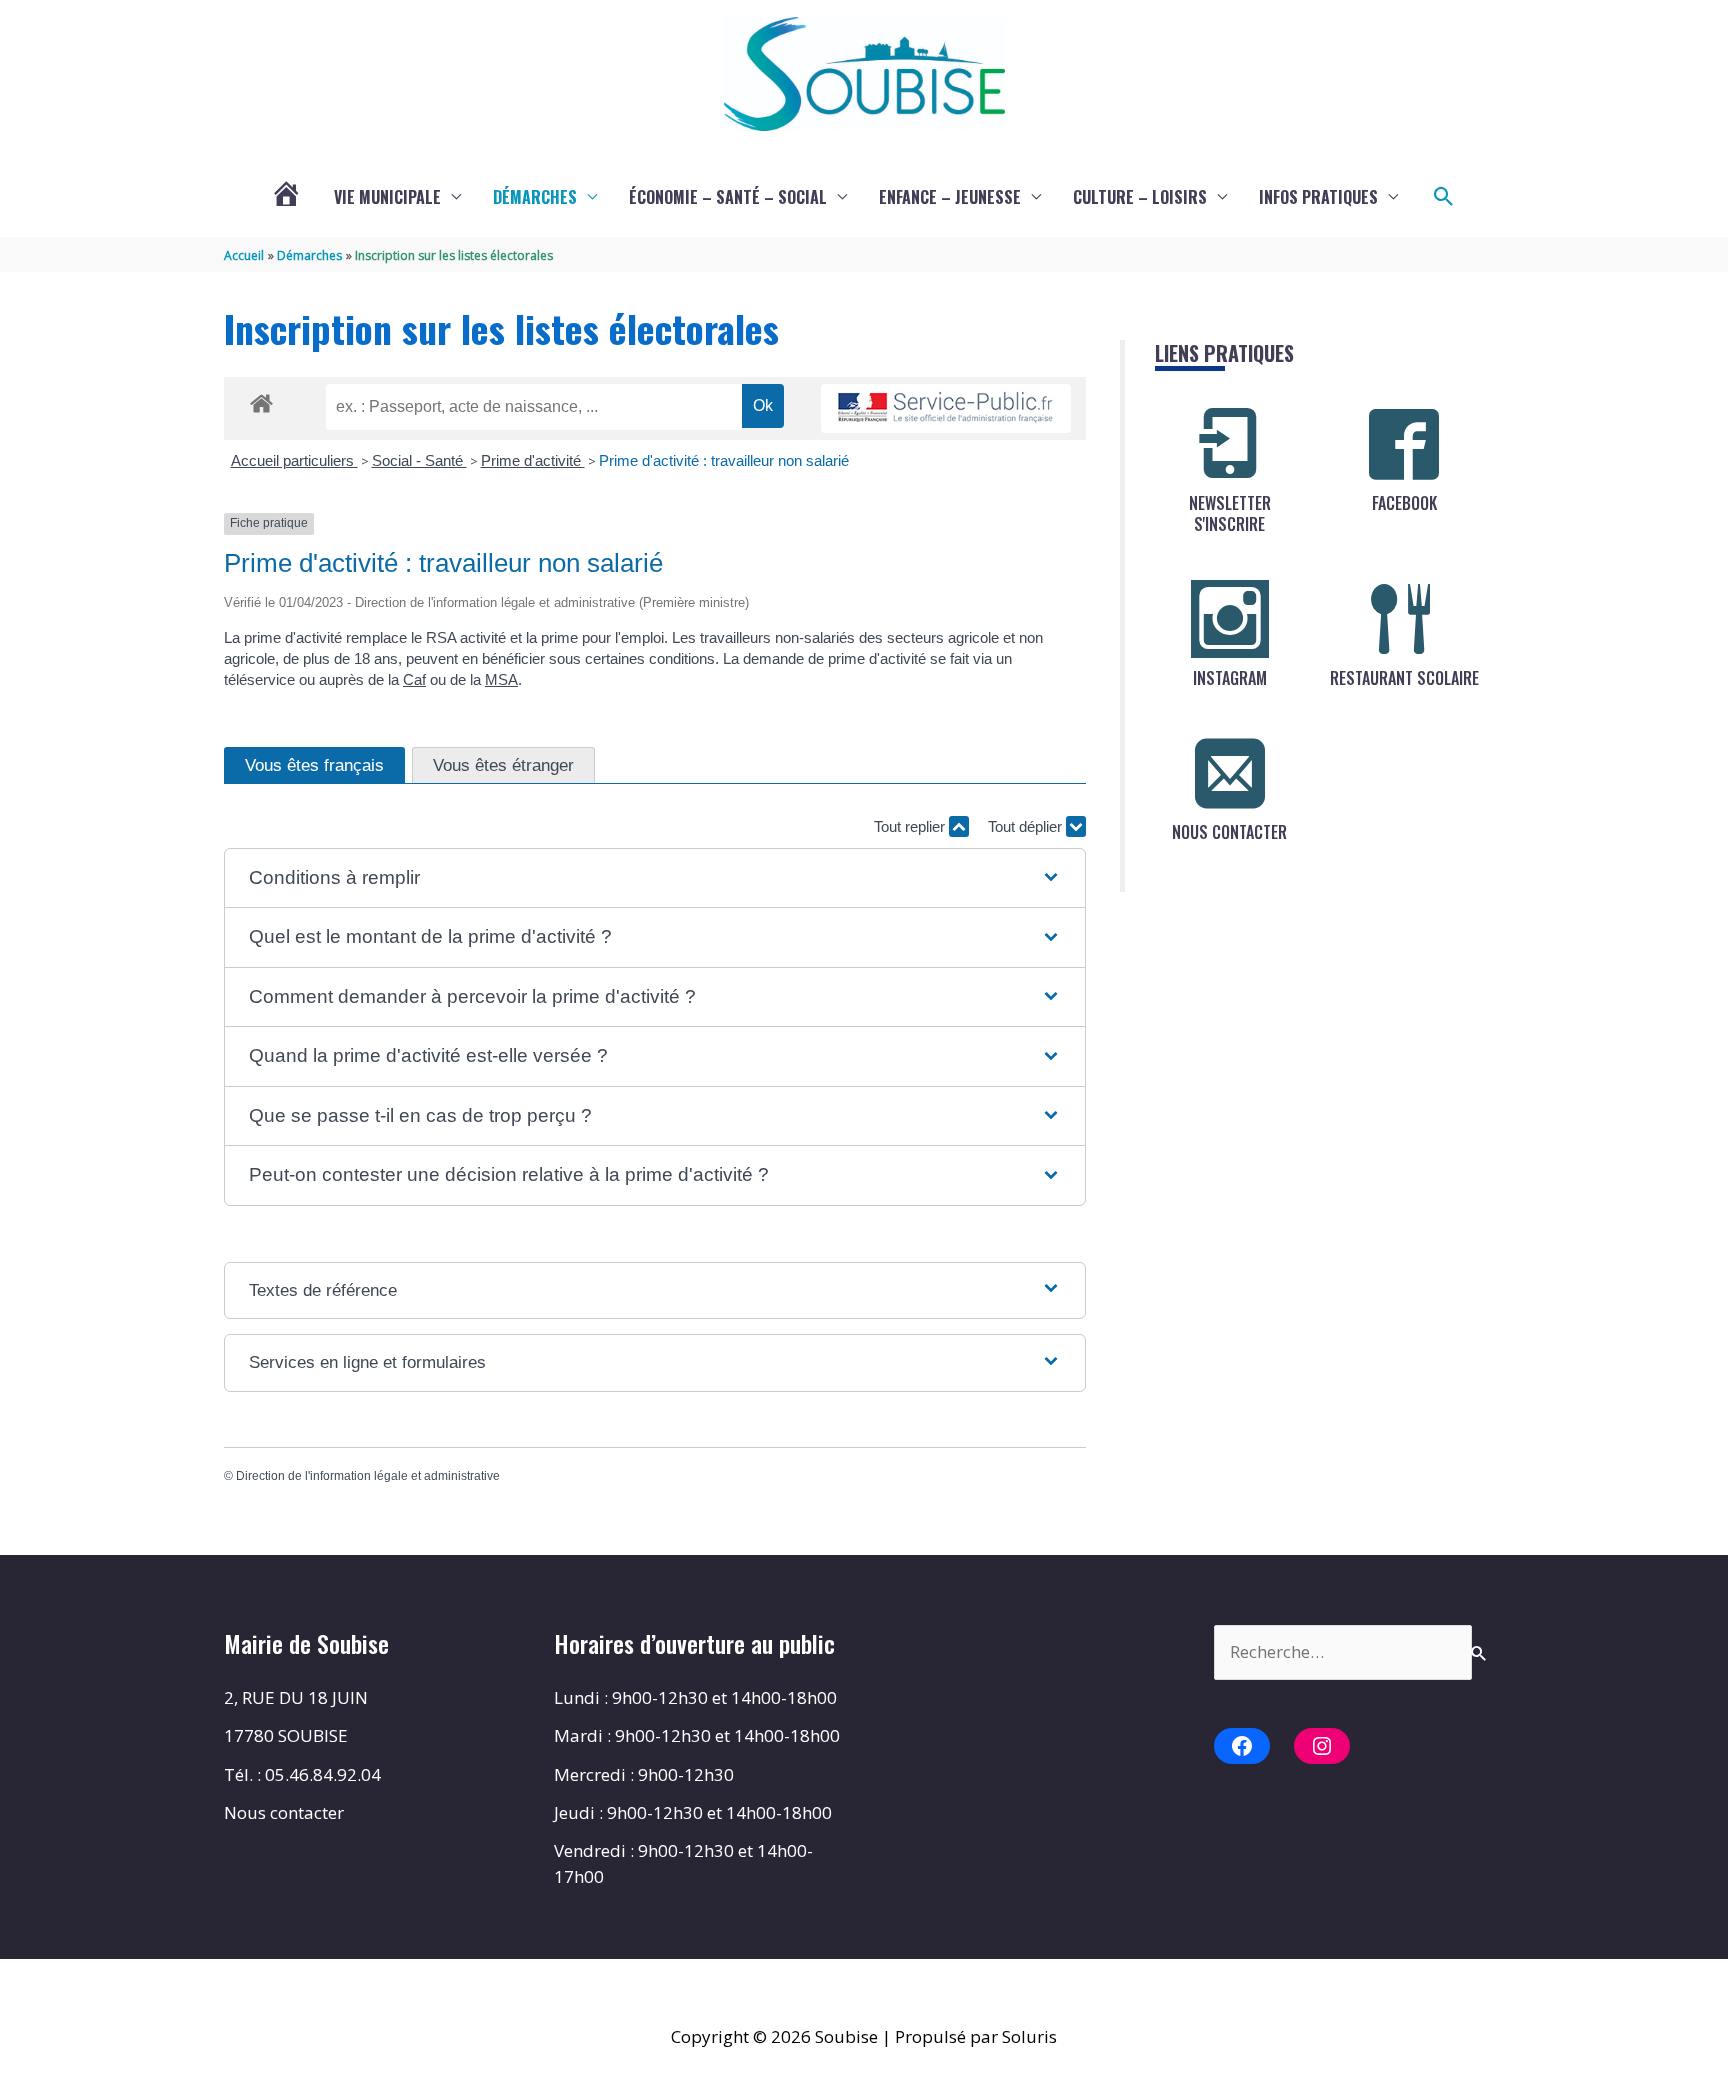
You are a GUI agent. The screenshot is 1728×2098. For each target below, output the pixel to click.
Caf (414, 679)
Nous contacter (284, 1812)
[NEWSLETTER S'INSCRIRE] (1230, 444)
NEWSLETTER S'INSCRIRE (1230, 513)
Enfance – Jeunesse (950, 197)
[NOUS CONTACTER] (1230, 773)
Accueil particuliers (294, 460)
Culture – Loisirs (1140, 197)
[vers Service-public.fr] (946, 408)
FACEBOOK (1404, 503)
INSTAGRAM (1230, 678)
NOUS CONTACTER (1229, 832)
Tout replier (911, 826)
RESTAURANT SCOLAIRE (1404, 678)
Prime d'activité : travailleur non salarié (724, 460)
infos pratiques (1318, 197)
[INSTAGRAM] (1230, 619)
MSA (501, 679)
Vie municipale (387, 197)
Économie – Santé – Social (728, 197)
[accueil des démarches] (261, 400)
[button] (1444, 197)
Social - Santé (419, 460)
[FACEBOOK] (1404, 444)
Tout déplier (1027, 826)
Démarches (535, 197)
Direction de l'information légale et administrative (368, 1476)
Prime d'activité (533, 460)
